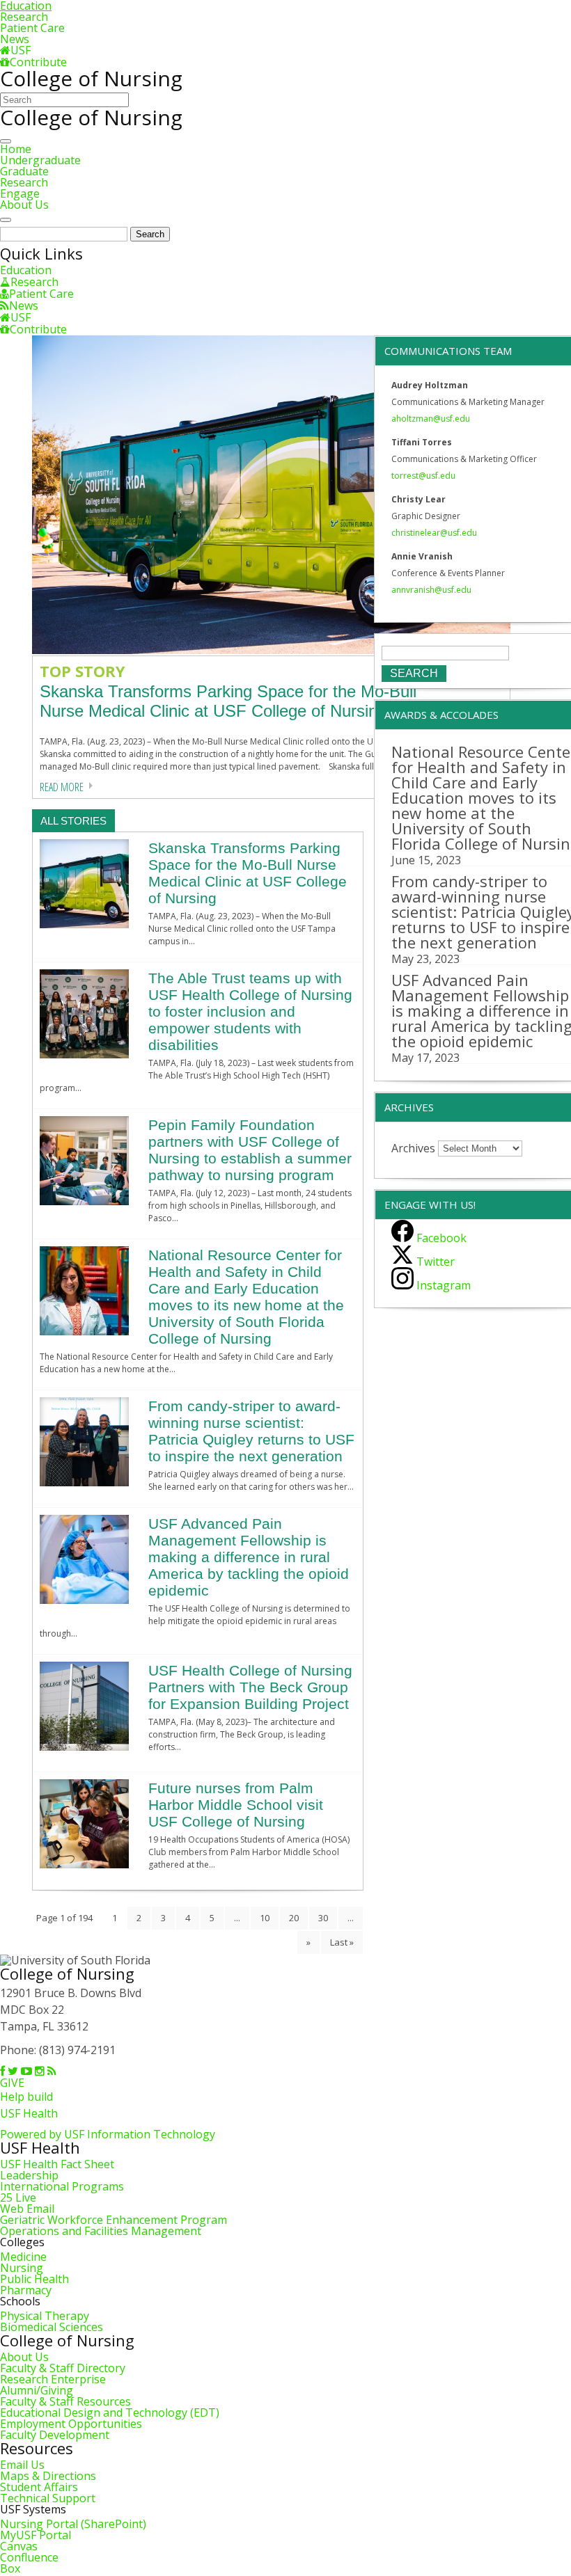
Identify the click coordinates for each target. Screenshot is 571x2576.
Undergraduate (40, 160)
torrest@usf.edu (423, 476)
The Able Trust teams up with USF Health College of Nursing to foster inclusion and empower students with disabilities (250, 1011)
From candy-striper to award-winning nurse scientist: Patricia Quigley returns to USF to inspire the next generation (251, 1431)
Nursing (22, 2268)
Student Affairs (39, 2487)
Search (150, 234)
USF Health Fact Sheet (57, 2164)
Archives (413, 1147)
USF (21, 50)
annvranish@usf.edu (431, 590)
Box (10, 2568)
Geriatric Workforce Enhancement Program (114, 2220)
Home (16, 149)
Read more (62, 787)
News (15, 39)
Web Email (27, 2209)
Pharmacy (26, 2290)
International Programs (62, 2186)
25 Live (18, 2197)
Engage (20, 193)
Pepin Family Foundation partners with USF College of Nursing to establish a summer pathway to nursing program (250, 1150)
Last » (342, 1942)
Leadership (29, 2175)
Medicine (23, 2257)
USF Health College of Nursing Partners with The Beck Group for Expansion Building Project (250, 1687)
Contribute (38, 62)
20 (294, 1918)
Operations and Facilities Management (101, 2231)
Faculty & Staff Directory (63, 2368)
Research (24, 17)
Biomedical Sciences (52, 2327)
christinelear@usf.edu (434, 533)
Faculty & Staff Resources (65, 2401)
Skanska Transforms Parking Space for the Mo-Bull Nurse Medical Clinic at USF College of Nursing (248, 873)
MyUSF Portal (36, 2535)
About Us (24, 205)
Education (26, 270)
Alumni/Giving (37, 2390)
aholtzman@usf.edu (431, 419)
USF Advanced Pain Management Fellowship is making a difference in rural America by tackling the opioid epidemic (249, 1557)
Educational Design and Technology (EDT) (110, 2412)
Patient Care (32, 28)
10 (265, 1918)
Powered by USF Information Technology (108, 2134)
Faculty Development (55, 2435)
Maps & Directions (48, 2476)
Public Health (34, 2279)
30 (323, 1918)
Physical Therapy (45, 2316)
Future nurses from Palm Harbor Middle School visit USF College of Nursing (236, 1805)
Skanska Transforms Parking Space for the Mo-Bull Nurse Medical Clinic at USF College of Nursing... (228, 701)
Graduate (24, 171)
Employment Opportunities (71, 2424)
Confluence (29, 2557)
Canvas (19, 2546)
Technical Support (48, 2498)
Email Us (22, 2465)
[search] (6, 220)
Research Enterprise (53, 2379)
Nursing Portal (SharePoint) (73, 2524)
